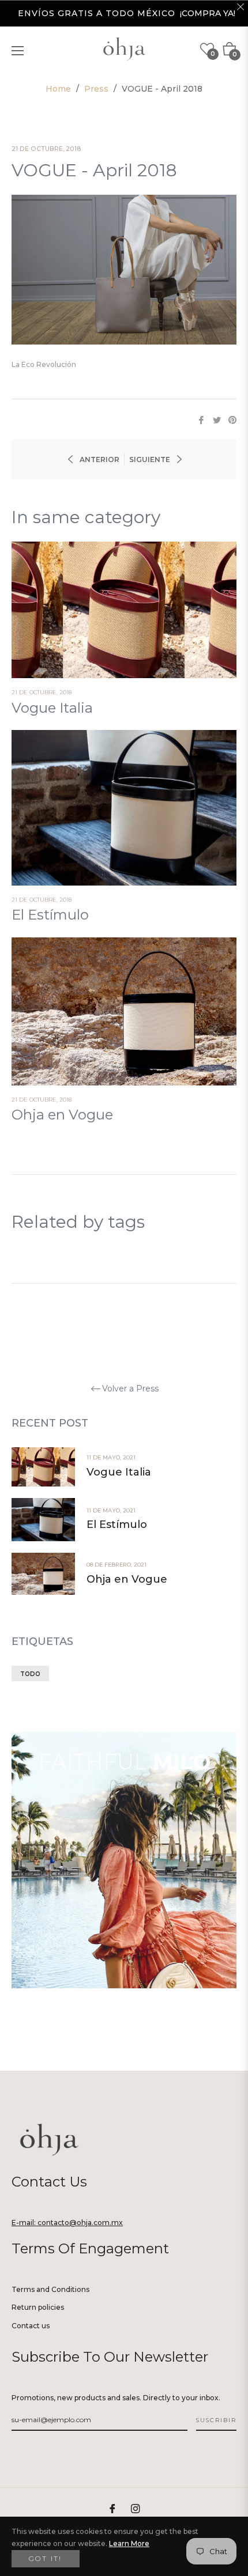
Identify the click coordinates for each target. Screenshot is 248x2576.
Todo (30, 1674)
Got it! (46, 2558)
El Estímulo (50, 915)
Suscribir (216, 2420)
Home (58, 89)
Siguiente (150, 459)
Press (96, 89)
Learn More (129, 2543)
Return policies (38, 2307)
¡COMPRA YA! (208, 13)
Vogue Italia (52, 708)
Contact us (31, 2326)
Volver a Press (130, 1389)
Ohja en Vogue (62, 1115)
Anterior (99, 459)
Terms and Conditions (50, 2289)
